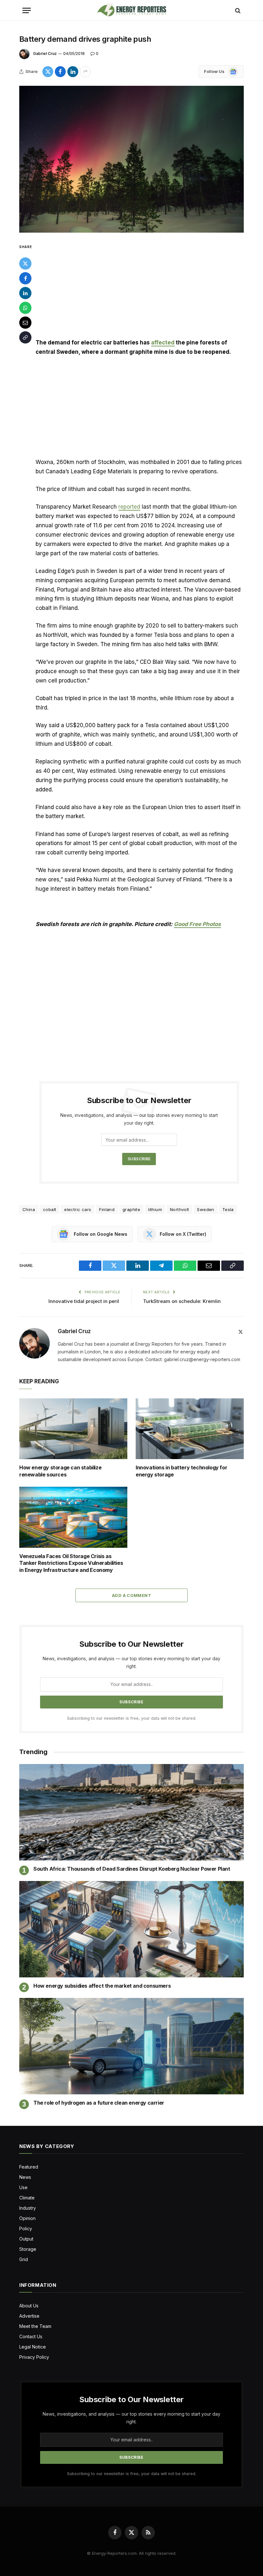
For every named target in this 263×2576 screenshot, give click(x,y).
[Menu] (27, 10)
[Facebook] (25, 278)
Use (23, 2187)
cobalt (50, 1209)
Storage (28, 2249)
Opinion (27, 2218)
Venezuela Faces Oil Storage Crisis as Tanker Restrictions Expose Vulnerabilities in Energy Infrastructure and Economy (71, 1563)
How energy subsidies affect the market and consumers (102, 1986)
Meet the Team (35, 2326)
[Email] (25, 323)
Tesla (228, 1209)
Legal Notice (33, 2347)
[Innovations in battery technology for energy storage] (190, 1429)
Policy (26, 2228)
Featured (29, 2167)
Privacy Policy (34, 2357)
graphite (131, 1209)
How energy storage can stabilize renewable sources (60, 1471)
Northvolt (180, 1209)
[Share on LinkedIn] (73, 72)
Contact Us (31, 2336)
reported (129, 507)
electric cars (78, 1209)
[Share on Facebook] (60, 72)
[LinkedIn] (25, 293)
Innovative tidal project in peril (84, 1301)
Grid (24, 2259)
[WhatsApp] (25, 308)
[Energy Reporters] (131, 10)
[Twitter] (25, 263)
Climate (27, 2198)
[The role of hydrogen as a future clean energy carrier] (131, 2046)
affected (163, 343)
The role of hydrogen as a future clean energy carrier (99, 2103)
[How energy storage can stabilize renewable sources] (73, 1429)
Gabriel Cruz (45, 53)
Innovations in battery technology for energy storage (181, 1471)
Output (26, 2239)
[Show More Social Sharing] (85, 72)
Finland (107, 1209)
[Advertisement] (139, 290)
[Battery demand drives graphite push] (131, 159)
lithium (155, 1209)
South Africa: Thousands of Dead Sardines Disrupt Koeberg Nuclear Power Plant (132, 1869)
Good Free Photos (197, 924)
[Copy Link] (25, 337)
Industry (28, 2208)
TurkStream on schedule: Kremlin (182, 1301)
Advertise (29, 2316)
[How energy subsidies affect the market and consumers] (131, 1929)
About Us (29, 2306)
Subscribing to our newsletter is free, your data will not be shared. (132, 1718)
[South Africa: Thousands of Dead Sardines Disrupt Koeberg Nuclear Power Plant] (131, 1812)
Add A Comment (131, 1595)
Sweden (205, 1209)
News (25, 2177)
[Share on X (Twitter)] (48, 72)
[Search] (237, 10)
